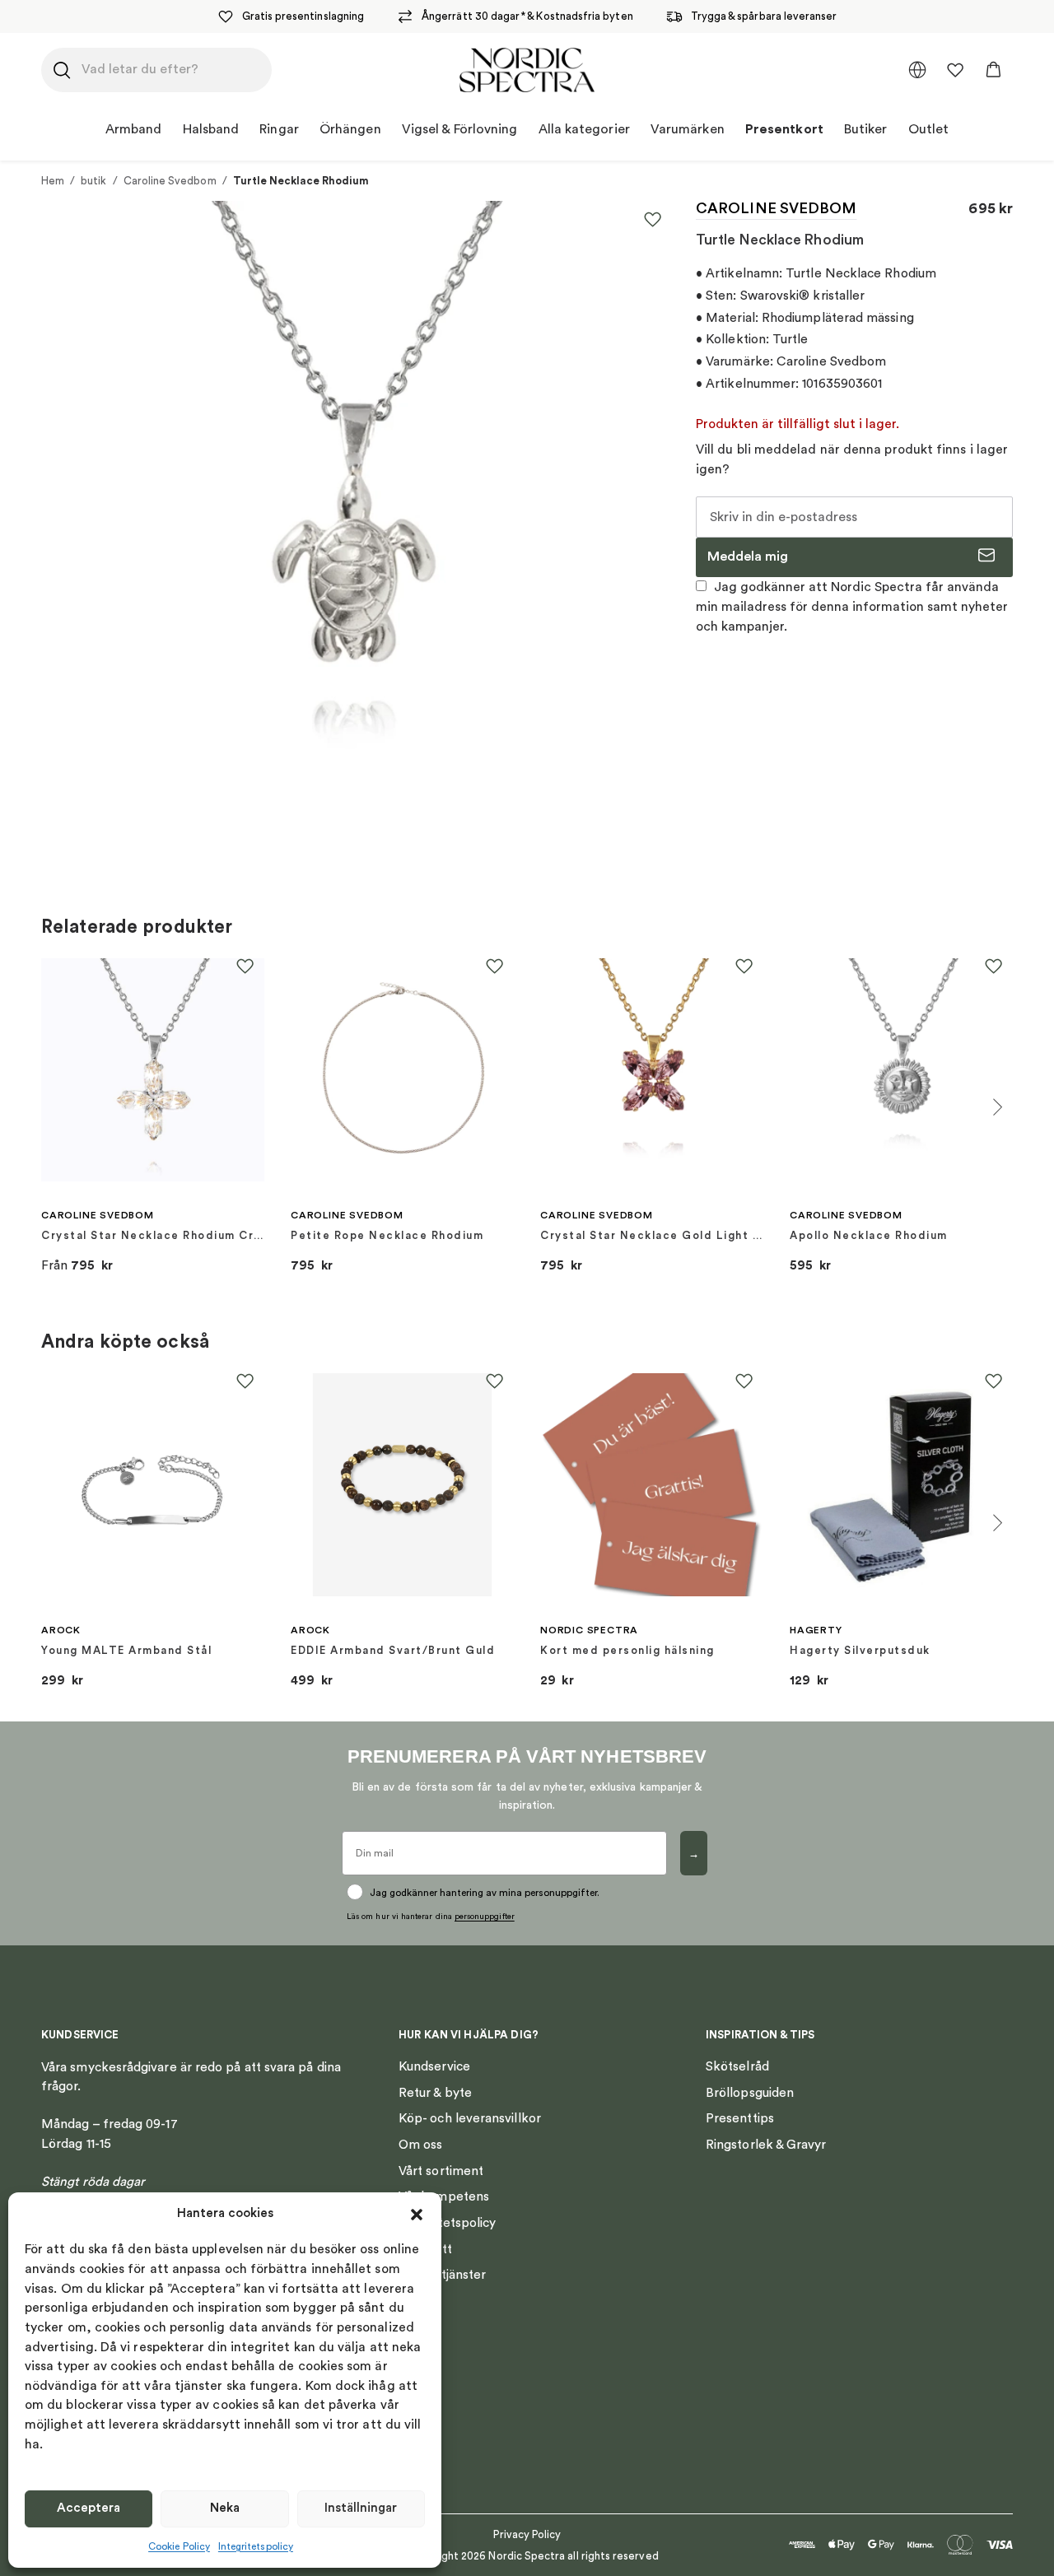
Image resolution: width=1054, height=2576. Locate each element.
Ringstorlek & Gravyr (766, 2145)
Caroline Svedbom (170, 181)
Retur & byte (435, 2093)
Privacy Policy (527, 2534)
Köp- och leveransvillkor (470, 2118)
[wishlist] (955, 70)
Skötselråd (737, 2066)
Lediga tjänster (442, 2275)
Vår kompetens (444, 2196)
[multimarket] (917, 70)
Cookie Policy (179, 2546)
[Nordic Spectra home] (527, 70)
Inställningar (361, 2508)
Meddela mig (748, 557)
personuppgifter (485, 1917)
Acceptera (89, 2508)
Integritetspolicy (256, 2546)
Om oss (420, 2145)
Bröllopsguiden (750, 2093)
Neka (225, 2508)
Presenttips (740, 2118)
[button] (417, 2215)
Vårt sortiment (441, 2171)
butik (93, 181)
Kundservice (434, 2066)
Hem (53, 181)
